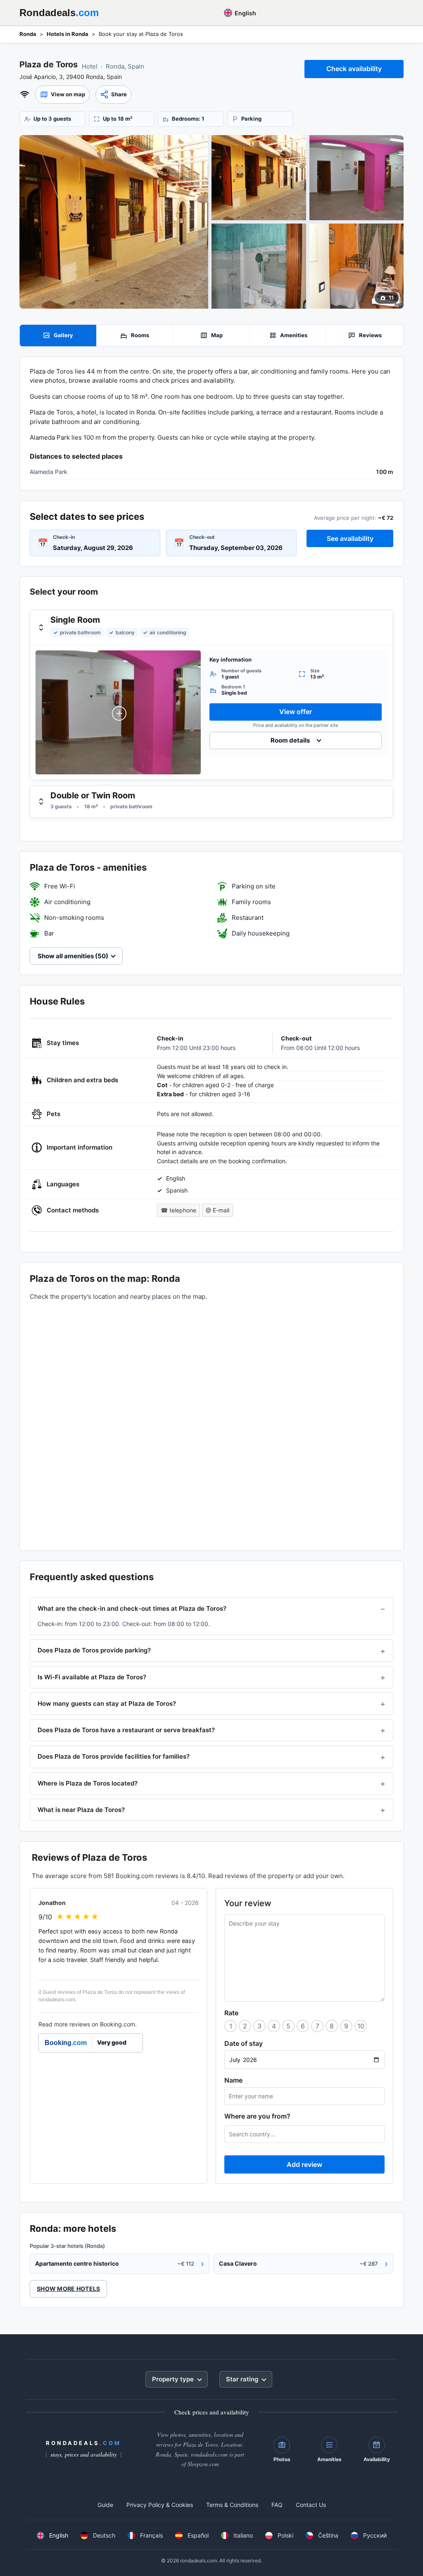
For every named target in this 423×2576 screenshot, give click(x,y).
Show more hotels (68, 2289)
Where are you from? (257, 2116)
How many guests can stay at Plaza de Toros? (107, 1703)
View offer (296, 712)
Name (233, 2080)
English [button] (245, 13)
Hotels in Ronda (68, 34)
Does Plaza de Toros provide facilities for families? (114, 1756)
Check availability (354, 69)
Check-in (64, 537)
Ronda (28, 34)
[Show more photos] (114, 222)
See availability (350, 538)
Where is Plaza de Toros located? (88, 1783)
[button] (62, 95)
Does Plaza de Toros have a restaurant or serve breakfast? (126, 1730)
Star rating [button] (242, 2379)
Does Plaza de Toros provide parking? (94, 1650)
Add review (304, 2164)
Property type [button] (173, 2379)
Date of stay (244, 2043)
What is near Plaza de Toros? (81, 1810)
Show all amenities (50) (73, 956)
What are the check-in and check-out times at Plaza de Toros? (132, 1608)
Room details (290, 740)
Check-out (202, 537)
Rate (231, 2013)
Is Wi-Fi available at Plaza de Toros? (92, 1677)
